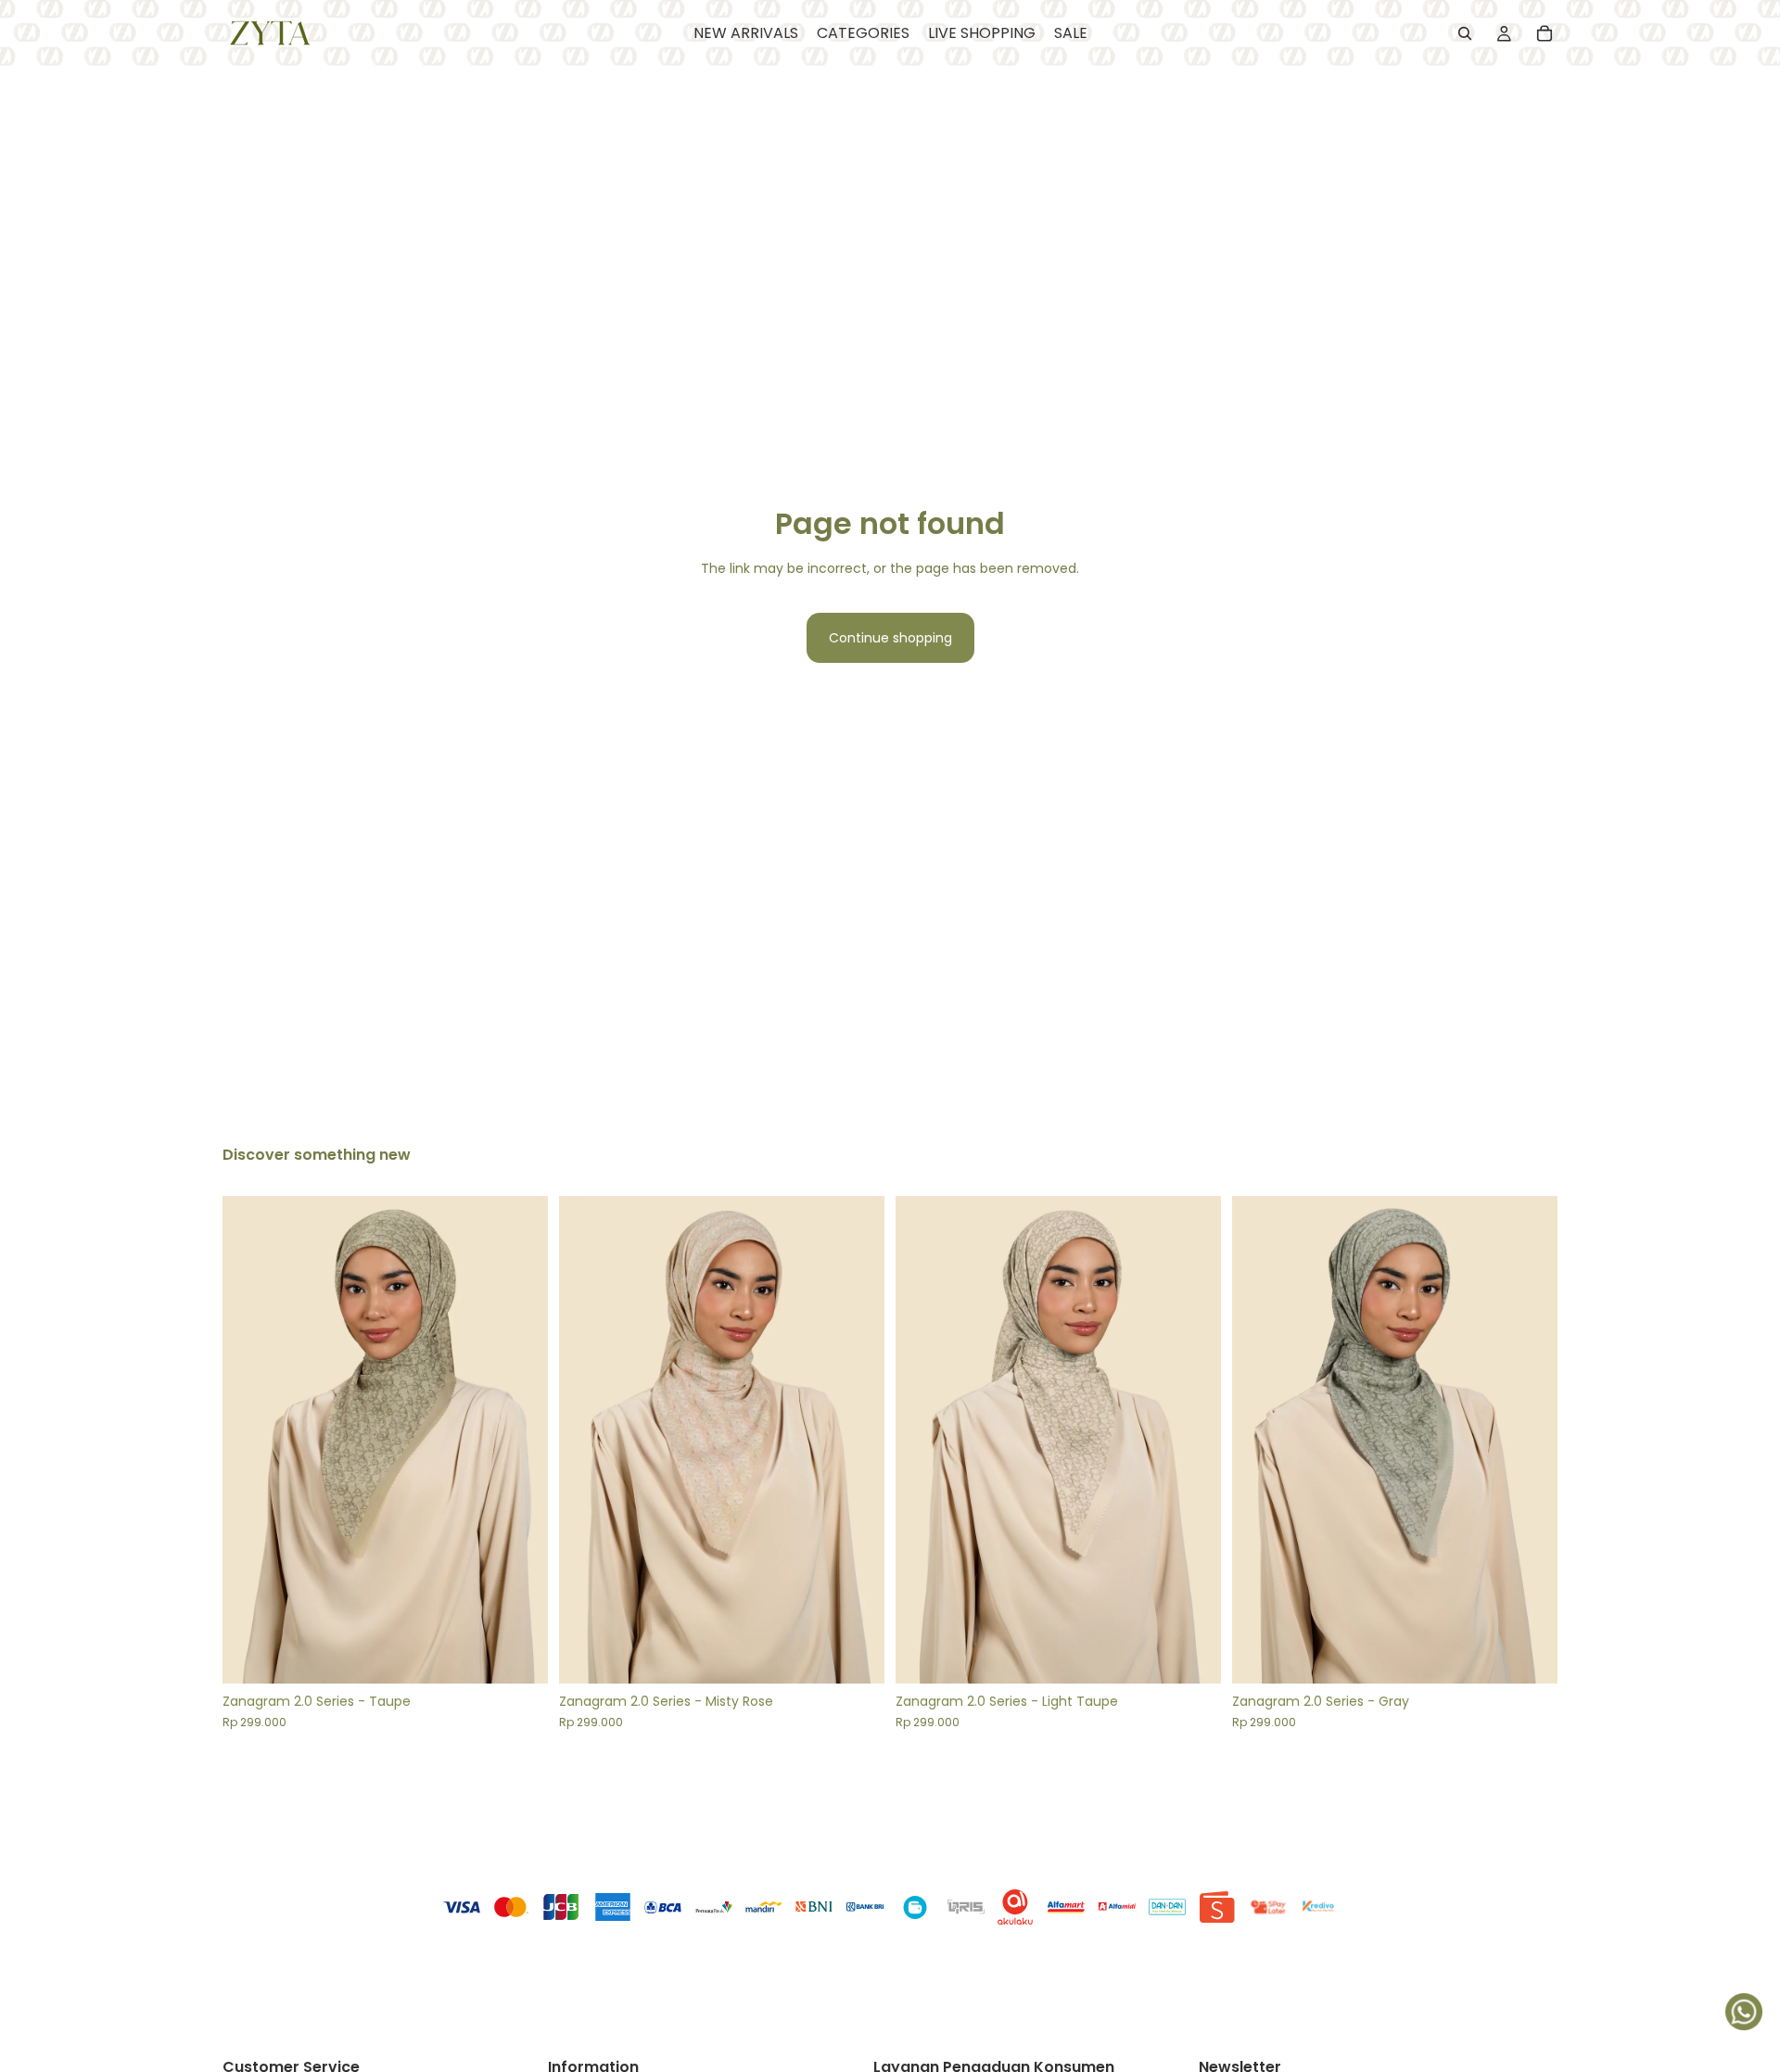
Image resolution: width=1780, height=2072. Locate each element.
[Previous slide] (250, 1440)
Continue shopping (890, 638)
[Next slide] (520, 1440)
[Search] (1465, 33)
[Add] (519, 1656)
